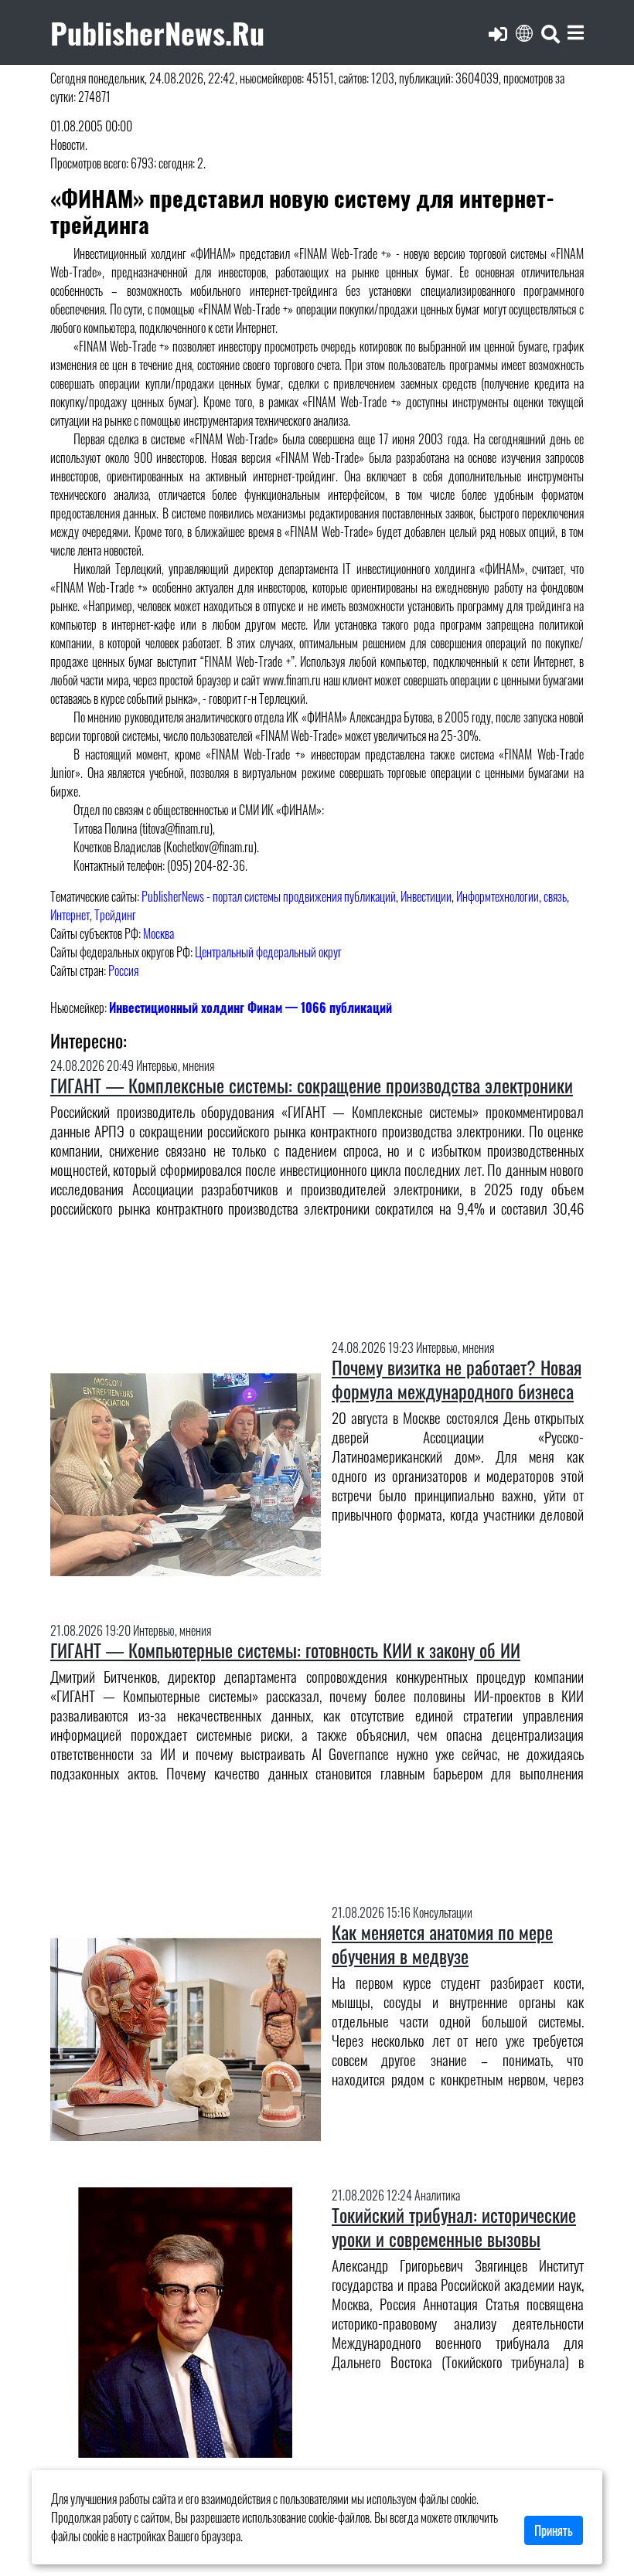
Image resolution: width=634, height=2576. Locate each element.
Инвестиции (426, 896)
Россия (123, 970)
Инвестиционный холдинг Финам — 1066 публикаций (251, 1008)
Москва (158, 933)
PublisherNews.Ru (157, 32)
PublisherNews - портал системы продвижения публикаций (269, 896)
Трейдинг (115, 915)
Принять (554, 2530)
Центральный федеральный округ (268, 952)
